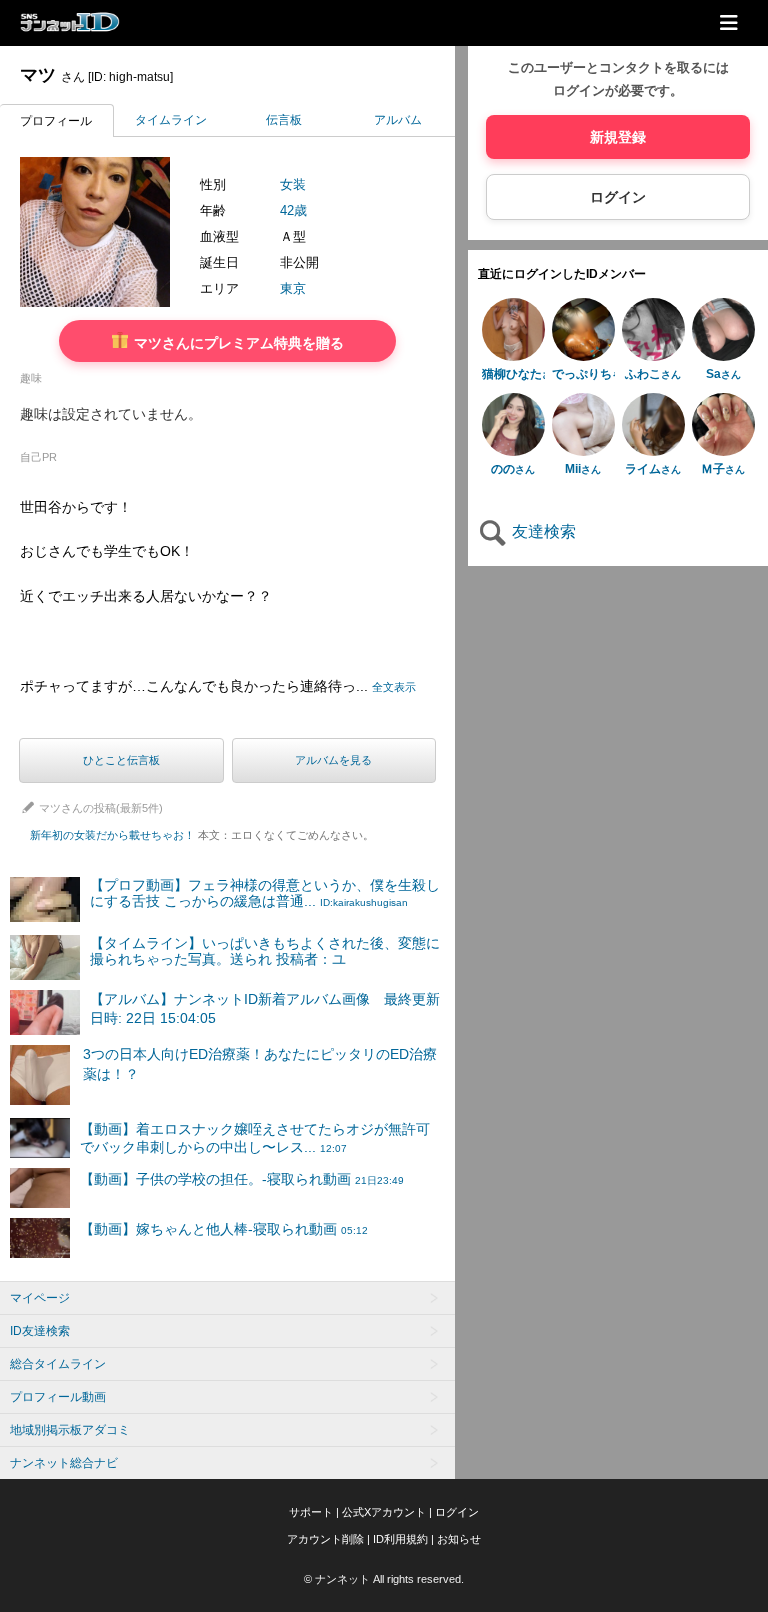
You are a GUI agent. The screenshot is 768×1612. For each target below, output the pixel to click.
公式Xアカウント (384, 1512)
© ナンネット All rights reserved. (384, 1579)
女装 (293, 184)
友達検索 (542, 531)
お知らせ (459, 1539)
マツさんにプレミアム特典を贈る (237, 342)
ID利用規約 (400, 1539)
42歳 (293, 210)
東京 (293, 288)
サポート (311, 1512)
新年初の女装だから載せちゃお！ (202, 835)
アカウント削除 (325, 1539)
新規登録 (618, 137)
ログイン (618, 197)
